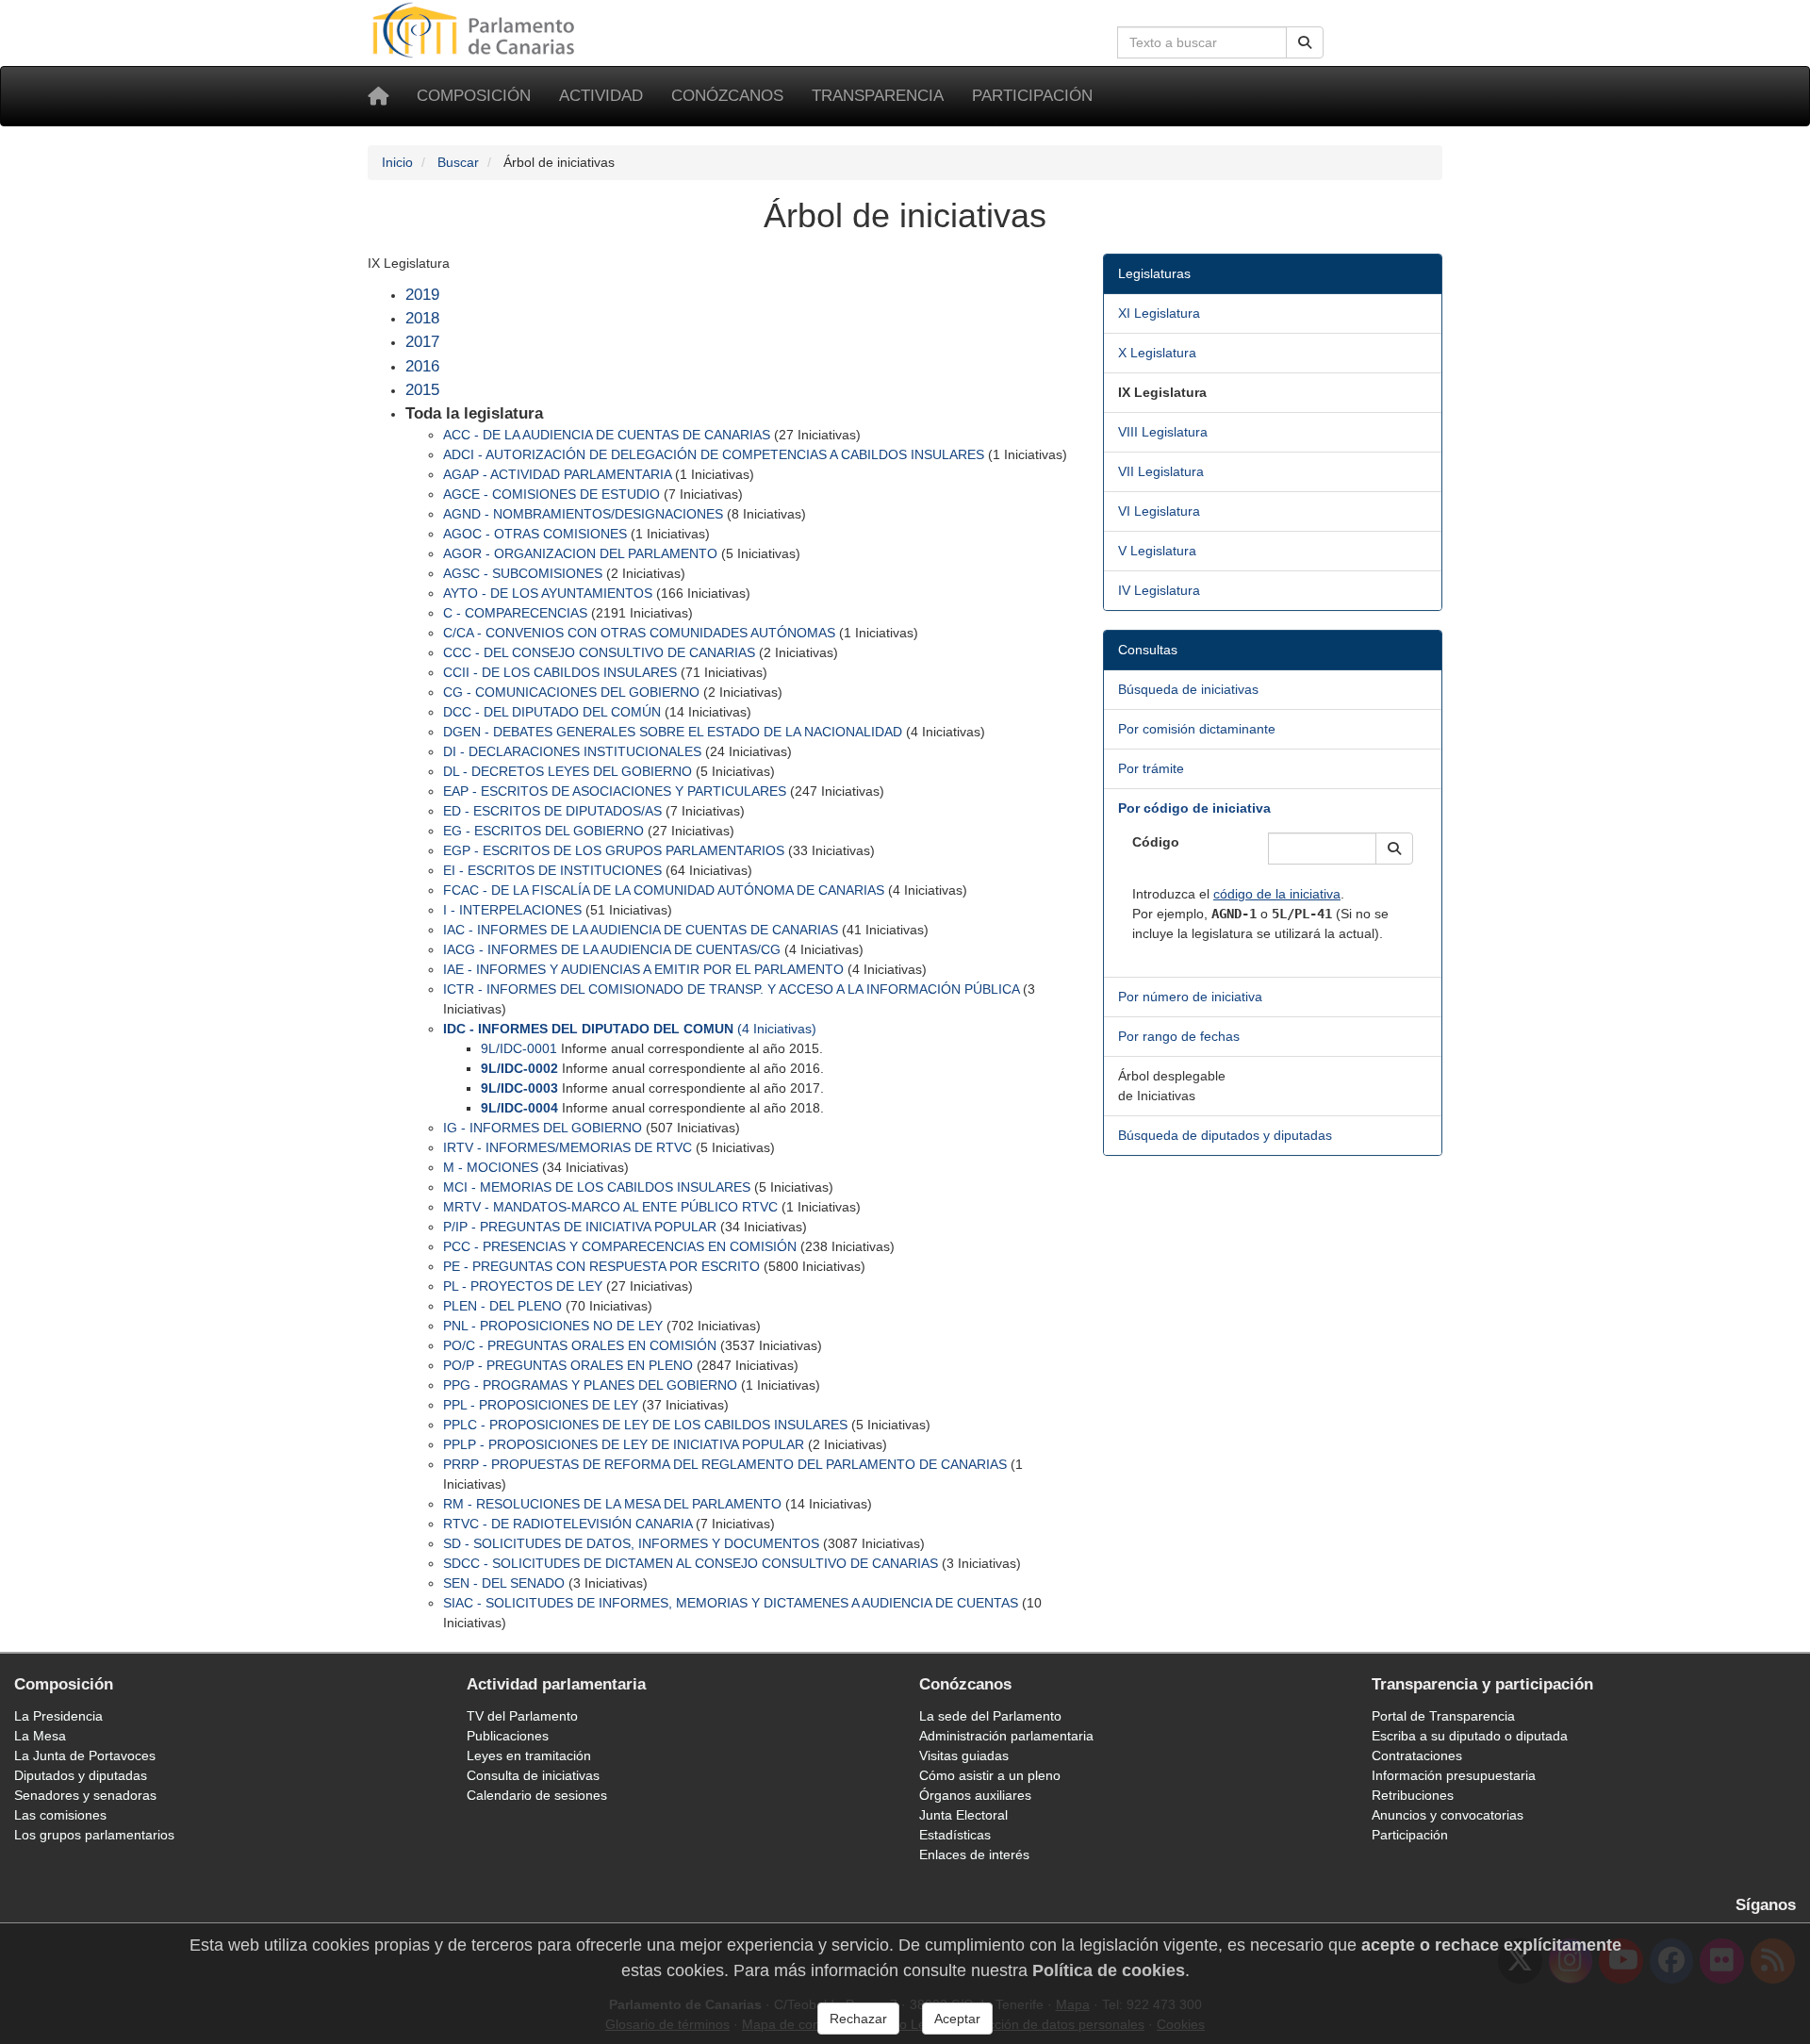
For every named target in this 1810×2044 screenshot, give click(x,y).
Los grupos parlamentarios (94, 1835)
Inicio (397, 162)
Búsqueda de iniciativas (1188, 689)
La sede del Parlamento (990, 1716)
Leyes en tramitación (529, 1756)
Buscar (458, 162)
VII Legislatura (1161, 471)
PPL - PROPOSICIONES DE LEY (541, 1405)
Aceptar (957, 2019)
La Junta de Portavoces (85, 1756)
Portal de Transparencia (1443, 1716)
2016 (422, 366)
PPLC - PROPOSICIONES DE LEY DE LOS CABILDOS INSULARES (645, 1425)
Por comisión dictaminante (1197, 729)
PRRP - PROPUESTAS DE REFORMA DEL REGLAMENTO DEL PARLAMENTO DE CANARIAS (725, 1464)
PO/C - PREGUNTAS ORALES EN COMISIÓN (580, 1345)
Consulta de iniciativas (533, 1775)
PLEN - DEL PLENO (502, 1306)
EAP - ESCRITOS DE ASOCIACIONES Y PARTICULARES (615, 791)
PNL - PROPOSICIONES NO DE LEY (553, 1326)
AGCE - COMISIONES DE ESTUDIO (551, 494)
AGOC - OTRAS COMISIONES (535, 534)
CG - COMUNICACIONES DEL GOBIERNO (571, 692)
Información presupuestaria (1454, 1775)
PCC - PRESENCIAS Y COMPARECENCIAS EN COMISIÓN (620, 1246)
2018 (422, 318)
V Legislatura (1157, 551)
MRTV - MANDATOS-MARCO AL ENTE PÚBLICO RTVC (610, 1207)
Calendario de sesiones (537, 1795)
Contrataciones (1417, 1756)
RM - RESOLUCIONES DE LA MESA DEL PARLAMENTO (612, 1504)
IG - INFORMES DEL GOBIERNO (543, 1128)
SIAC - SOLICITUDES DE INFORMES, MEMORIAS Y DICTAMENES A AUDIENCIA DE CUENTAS (731, 1603)
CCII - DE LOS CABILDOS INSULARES (560, 672)
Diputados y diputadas (81, 1775)
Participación (1032, 96)
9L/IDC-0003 (519, 1088)
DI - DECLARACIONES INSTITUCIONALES (572, 751)
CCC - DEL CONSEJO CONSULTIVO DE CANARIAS (599, 652)
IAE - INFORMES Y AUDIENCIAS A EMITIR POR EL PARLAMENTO (643, 969)
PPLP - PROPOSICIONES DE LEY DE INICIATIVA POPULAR (624, 1444)
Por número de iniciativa (1190, 997)
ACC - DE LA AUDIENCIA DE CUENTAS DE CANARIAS (607, 435)
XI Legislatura (1159, 313)
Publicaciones (508, 1736)
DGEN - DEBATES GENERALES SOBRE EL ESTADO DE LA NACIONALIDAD (673, 732)
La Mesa (40, 1736)
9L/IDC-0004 (519, 1108)
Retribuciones (1413, 1795)
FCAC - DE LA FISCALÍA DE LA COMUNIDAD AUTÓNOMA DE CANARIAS (664, 890)
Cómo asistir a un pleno (990, 1775)
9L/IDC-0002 (519, 1068)
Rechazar (858, 2019)
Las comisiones (60, 1815)
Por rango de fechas (1179, 1036)
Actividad (601, 96)
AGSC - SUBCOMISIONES (523, 573)
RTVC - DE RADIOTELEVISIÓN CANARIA (568, 1524)
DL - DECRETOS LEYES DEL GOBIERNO (568, 771)
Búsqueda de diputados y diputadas (1225, 1135)
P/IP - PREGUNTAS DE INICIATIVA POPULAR (580, 1227)
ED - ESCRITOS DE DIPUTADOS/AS (552, 811)
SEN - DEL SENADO (504, 1583)
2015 (422, 390)
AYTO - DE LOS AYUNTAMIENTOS (548, 593)
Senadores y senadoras (85, 1795)
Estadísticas (955, 1835)
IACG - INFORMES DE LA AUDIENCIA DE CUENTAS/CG (612, 949)
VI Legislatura (1159, 511)
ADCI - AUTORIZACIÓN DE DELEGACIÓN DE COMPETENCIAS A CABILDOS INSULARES (714, 454)
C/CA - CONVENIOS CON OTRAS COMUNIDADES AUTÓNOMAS (639, 633)
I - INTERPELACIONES (512, 910)
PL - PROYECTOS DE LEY (523, 1286)
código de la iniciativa (1277, 894)
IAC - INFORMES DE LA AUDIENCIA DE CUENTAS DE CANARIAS (641, 930)
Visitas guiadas (964, 1756)
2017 (422, 342)
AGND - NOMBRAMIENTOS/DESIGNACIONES (583, 514)
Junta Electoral (963, 1815)
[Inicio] (378, 96)
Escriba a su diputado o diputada (1470, 1736)
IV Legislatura (1159, 590)
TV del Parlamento (522, 1716)
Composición (474, 96)
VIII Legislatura (1163, 432)
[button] (1394, 849)
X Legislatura (1157, 353)
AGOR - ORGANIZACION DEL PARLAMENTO (580, 553)
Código (1156, 842)
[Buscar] (1305, 42)
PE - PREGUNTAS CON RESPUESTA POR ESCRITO (601, 1266)
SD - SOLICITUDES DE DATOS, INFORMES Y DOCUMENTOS (631, 1543)
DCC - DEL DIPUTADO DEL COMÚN (552, 712)
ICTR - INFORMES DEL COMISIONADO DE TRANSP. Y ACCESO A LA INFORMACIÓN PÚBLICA (731, 989)
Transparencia (878, 96)
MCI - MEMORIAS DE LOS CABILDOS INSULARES (597, 1187)
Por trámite (1151, 768)
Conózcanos (727, 96)
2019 (422, 295)
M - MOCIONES (491, 1167)
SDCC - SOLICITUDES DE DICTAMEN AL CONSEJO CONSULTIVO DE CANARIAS (691, 1563)
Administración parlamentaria (1006, 1736)
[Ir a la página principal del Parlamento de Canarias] (476, 29)
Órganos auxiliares (975, 1795)
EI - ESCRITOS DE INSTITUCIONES (552, 870)
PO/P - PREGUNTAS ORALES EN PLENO (568, 1365)
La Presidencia (58, 1716)
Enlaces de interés (974, 1854)
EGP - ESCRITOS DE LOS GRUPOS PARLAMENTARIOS (614, 850)
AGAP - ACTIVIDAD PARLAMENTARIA (557, 474)
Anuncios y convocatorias (1448, 1815)
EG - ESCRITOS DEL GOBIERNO (543, 831)
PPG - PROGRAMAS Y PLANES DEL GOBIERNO (590, 1385)
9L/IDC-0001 (519, 1048)
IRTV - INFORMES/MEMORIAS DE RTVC (568, 1147)
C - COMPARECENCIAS (515, 613)
